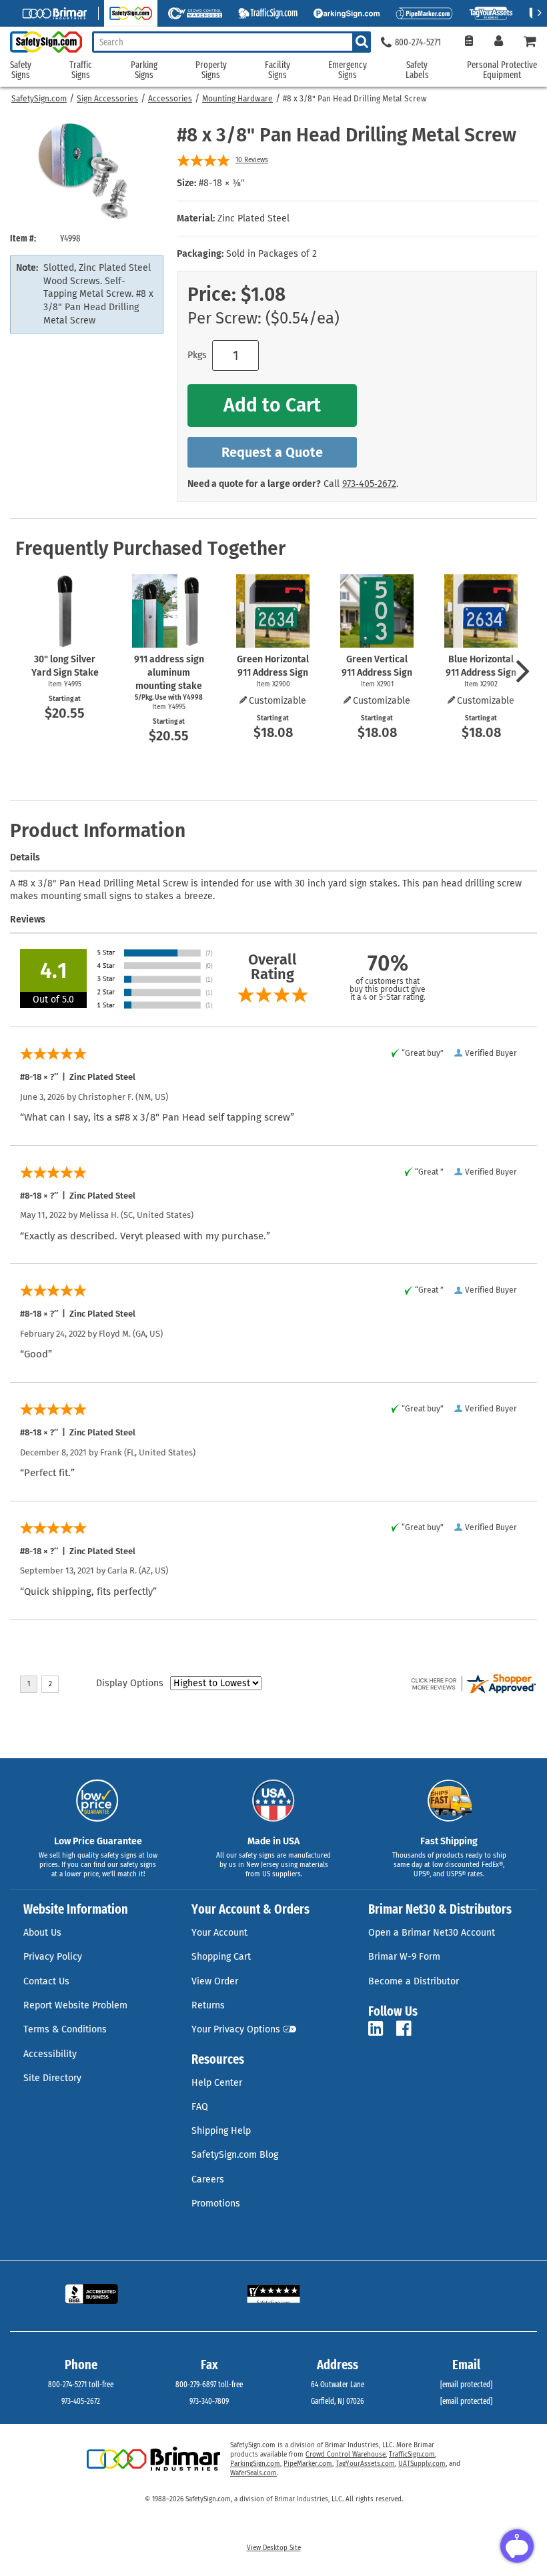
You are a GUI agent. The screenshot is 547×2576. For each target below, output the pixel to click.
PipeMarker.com (308, 2464)
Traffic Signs (81, 70)
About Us (42, 1933)
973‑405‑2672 (369, 484)
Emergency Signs (348, 70)
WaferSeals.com (253, 2473)
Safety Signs (21, 70)
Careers (208, 2179)
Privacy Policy (53, 1957)
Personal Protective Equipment (502, 70)
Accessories (170, 99)
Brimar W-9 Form (404, 1957)
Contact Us (46, 1981)
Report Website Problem (75, 2005)
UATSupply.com (422, 2464)
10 (252, 160)
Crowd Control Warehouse (346, 2455)
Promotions (216, 2203)
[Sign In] (499, 42)
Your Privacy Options (236, 2029)
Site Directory (52, 2078)
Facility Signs (278, 70)
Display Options (130, 1683)
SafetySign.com (39, 99)
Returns (208, 2005)
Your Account (219, 1933)
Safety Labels (417, 70)
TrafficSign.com (412, 2455)
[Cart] (530, 42)
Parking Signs (144, 70)
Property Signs (211, 70)
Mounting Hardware (237, 99)
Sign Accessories (107, 99)
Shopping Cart (221, 1957)
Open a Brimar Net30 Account (432, 1933)
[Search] (362, 42)
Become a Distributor (414, 1981)
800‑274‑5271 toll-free (81, 2385)
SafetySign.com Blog (235, 2155)
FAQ (200, 2107)
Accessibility (50, 2054)
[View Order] (469, 42)
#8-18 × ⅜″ (221, 183)
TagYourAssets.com (365, 2464)
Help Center (217, 2083)
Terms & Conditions (65, 2029)
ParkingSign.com (255, 2464)
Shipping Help (221, 2131)
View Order (215, 1981)
